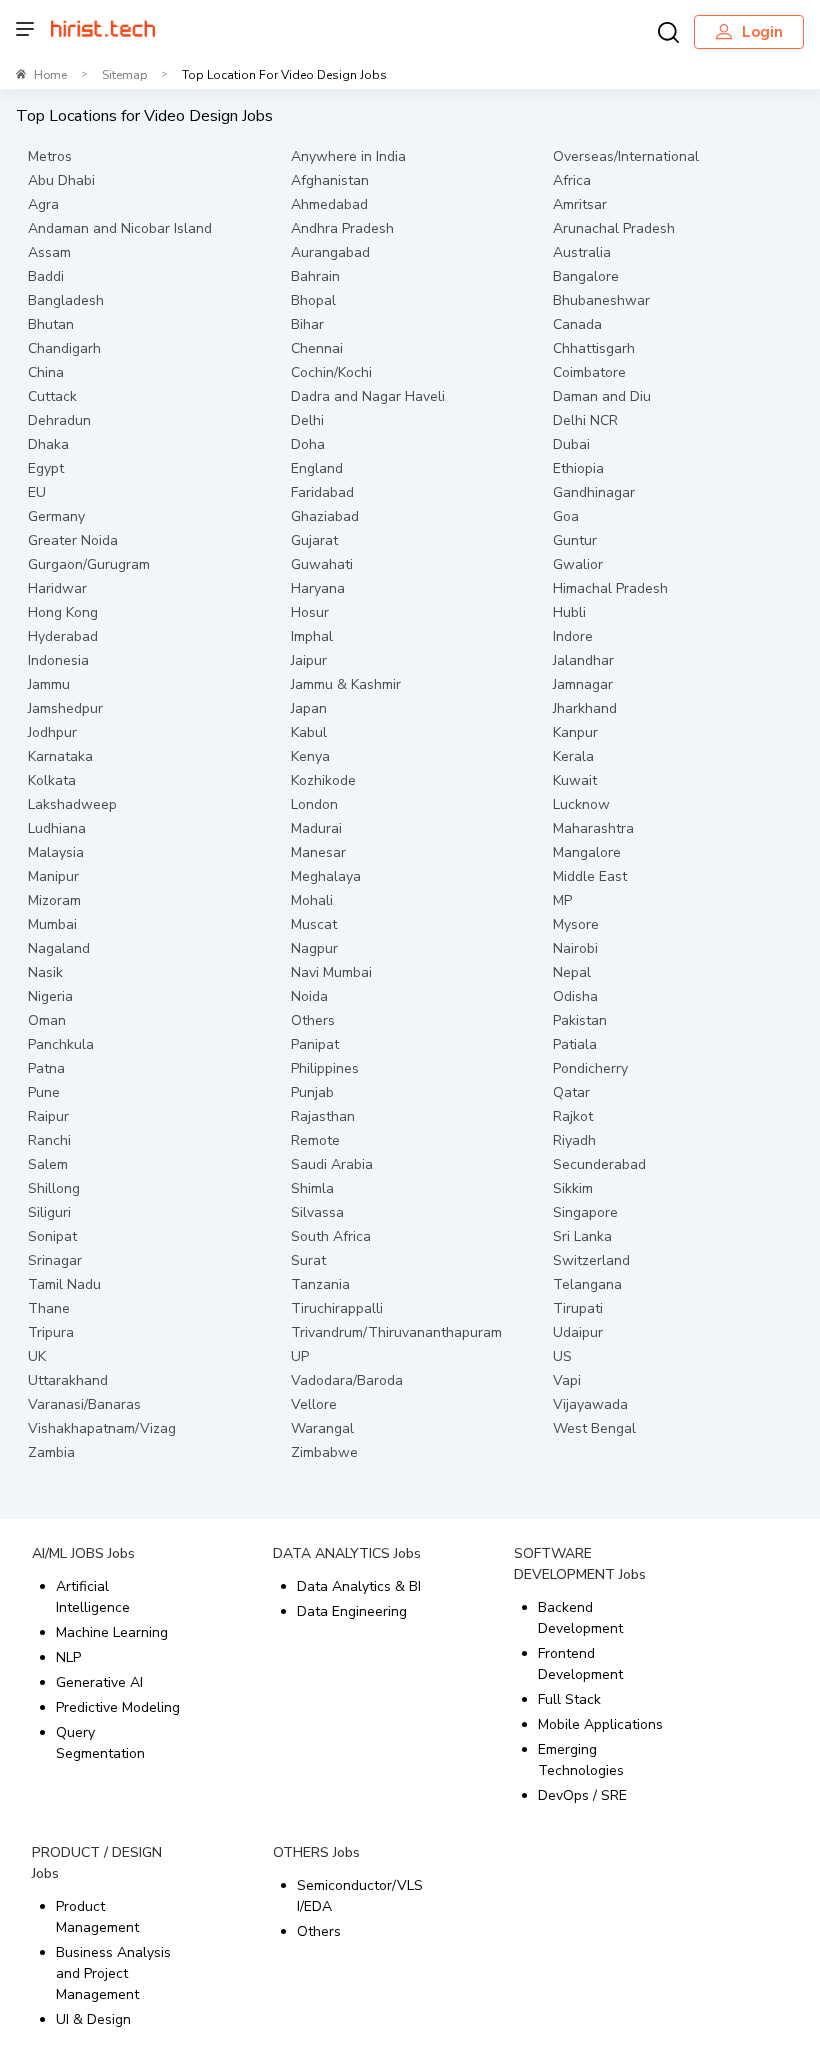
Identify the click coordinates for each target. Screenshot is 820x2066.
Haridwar (57, 588)
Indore (573, 636)
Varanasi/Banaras (84, 1404)
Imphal (312, 636)
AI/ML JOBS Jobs (83, 1553)
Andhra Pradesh (342, 228)
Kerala (573, 756)
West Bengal (594, 1428)
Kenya (310, 756)
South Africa (331, 1236)
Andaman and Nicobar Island (120, 228)
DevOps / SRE (582, 1795)
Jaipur (309, 660)
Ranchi (49, 1140)
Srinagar (55, 1260)
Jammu (49, 684)
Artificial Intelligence (93, 1597)
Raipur (48, 1116)
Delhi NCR (585, 420)
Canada (577, 324)
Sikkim (573, 1188)
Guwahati (322, 564)
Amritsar (580, 204)
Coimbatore (589, 372)
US (562, 1356)
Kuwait (575, 780)
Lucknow (581, 804)
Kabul (309, 732)
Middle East (590, 876)
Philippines (325, 1068)
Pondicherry (590, 1068)
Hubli (569, 612)
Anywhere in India (348, 156)
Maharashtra (593, 828)
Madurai (316, 828)
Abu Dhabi (61, 180)
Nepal (572, 972)
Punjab (312, 1092)
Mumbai (52, 924)
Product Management (97, 1917)
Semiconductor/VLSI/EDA (360, 1896)
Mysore (576, 924)
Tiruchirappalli (337, 1308)
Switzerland (591, 1260)
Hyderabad (63, 636)
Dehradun (59, 420)
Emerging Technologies (581, 1760)
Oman (47, 1020)
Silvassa (317, 1212)
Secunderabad (599, 1164)
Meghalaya (326, 876)
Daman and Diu (602, 396)
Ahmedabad (329, 204)
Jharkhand (585, 708)
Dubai (571, 444)
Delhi (307, 420)
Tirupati (578, 1308)
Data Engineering (352, 1611)
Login (762, 32)
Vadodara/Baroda (347, 1380)
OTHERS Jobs (316, 1852)
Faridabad (322, 492)
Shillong (54, 1188)
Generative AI (99, 1682)
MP (562, 900)
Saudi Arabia (332, 1164)
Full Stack (569, 1699)
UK (37, 1356)
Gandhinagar (594, 492)
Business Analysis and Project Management (113, 1973)
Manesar (318, 852)
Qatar (571, 1092)
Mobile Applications (600, 1724)
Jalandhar (583, 660)
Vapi (567, 1380)
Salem (48, 1164)
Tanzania (320, 1284)
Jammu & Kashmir (346, 684)
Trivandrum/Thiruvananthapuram (396, 1332)
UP (300, 1356)
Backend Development (580, 1618)
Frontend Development (580, 1664)
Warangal (322, 1428)
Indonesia (58, 660)
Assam (49, 252)
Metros (50, 156)
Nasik (45, 972)
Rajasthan (323, 1116)
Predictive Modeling (118, 1707)
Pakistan (580, 1020)
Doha (308, 444)
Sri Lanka (582, 1236)
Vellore (314, 1404)
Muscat (314, 924)
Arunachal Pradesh (614, 228)
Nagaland (59, 948)
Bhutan (51, 324)
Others (313, 1020)
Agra (43, 204)
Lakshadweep (72, 804)
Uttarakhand (68, 1380)
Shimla (312, 1188)
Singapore (585, 1212)
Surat (308, 1260)
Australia (582, 252)
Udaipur (578, 1332)
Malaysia (56, 852)
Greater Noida (73, 540)
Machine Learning (112, 1632)
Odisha (575, 996)
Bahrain (315, 276)
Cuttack (52, 396)
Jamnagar (583, 684)
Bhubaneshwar (601, 300)
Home (50, 75)
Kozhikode (323, 780)
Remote (315, 1140)
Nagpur (314, 948)
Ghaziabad (325, 516)
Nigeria (50, 996)
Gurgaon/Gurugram (89, 564)
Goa (566, 516)
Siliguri (49, 1212)
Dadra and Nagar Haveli (368, 396)
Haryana (318, 588)
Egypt (46, 468)
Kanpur (575, 732)
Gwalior (578, 564)
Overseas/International (626, 156)
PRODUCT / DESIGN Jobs (97, 1863)
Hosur (310, 612)
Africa (572, 180)
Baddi (46, 276)
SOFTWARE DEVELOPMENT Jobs (580, 1564)
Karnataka (60, 756)
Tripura (51, 1332)
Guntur (575, 540)
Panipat (315, 1044)
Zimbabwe (324, 1452)
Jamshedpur (65, 708)
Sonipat (52, 1236)
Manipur (53, 876)
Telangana (587, 1284)
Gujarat (314, 540)
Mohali (312, 900)
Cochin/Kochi (331, 372)
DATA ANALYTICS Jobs (347, 1553)
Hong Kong (63, 612)
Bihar (307, 324)
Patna (46, 1068)
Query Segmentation (100, 1743)
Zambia (51, 1452)
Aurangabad (330, 252)
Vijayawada (590, 1404)
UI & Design (93, 2019)
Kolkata (52, 780)
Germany (56, 516)
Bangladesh (66, 300)
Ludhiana (57, 828)
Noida (309, 996)
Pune (44, 1092)
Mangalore (587, 852)
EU (37, 492)
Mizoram (54, 900)
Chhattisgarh (594, 348)
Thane (49, 1308)
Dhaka (48, 444)
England (317, 468)
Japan (309, 708)
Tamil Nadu (64, 1284)
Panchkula (61, 1044)
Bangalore (586, 276)
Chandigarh (64, 348)
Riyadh (574, 1140)
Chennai (317, 348)
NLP (68, 1657)
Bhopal (313, 300)
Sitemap (124, 75)
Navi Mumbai (331, 972)
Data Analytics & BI (359, 1586)
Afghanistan (330, 180)
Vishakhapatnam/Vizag (102, 1428)
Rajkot (573, 1116)
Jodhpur (52, 732)
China (46, 372)
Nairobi (575, 948)
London (314, 804)
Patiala (575, 1044)
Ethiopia (578, 468)
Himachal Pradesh (610, 588)
